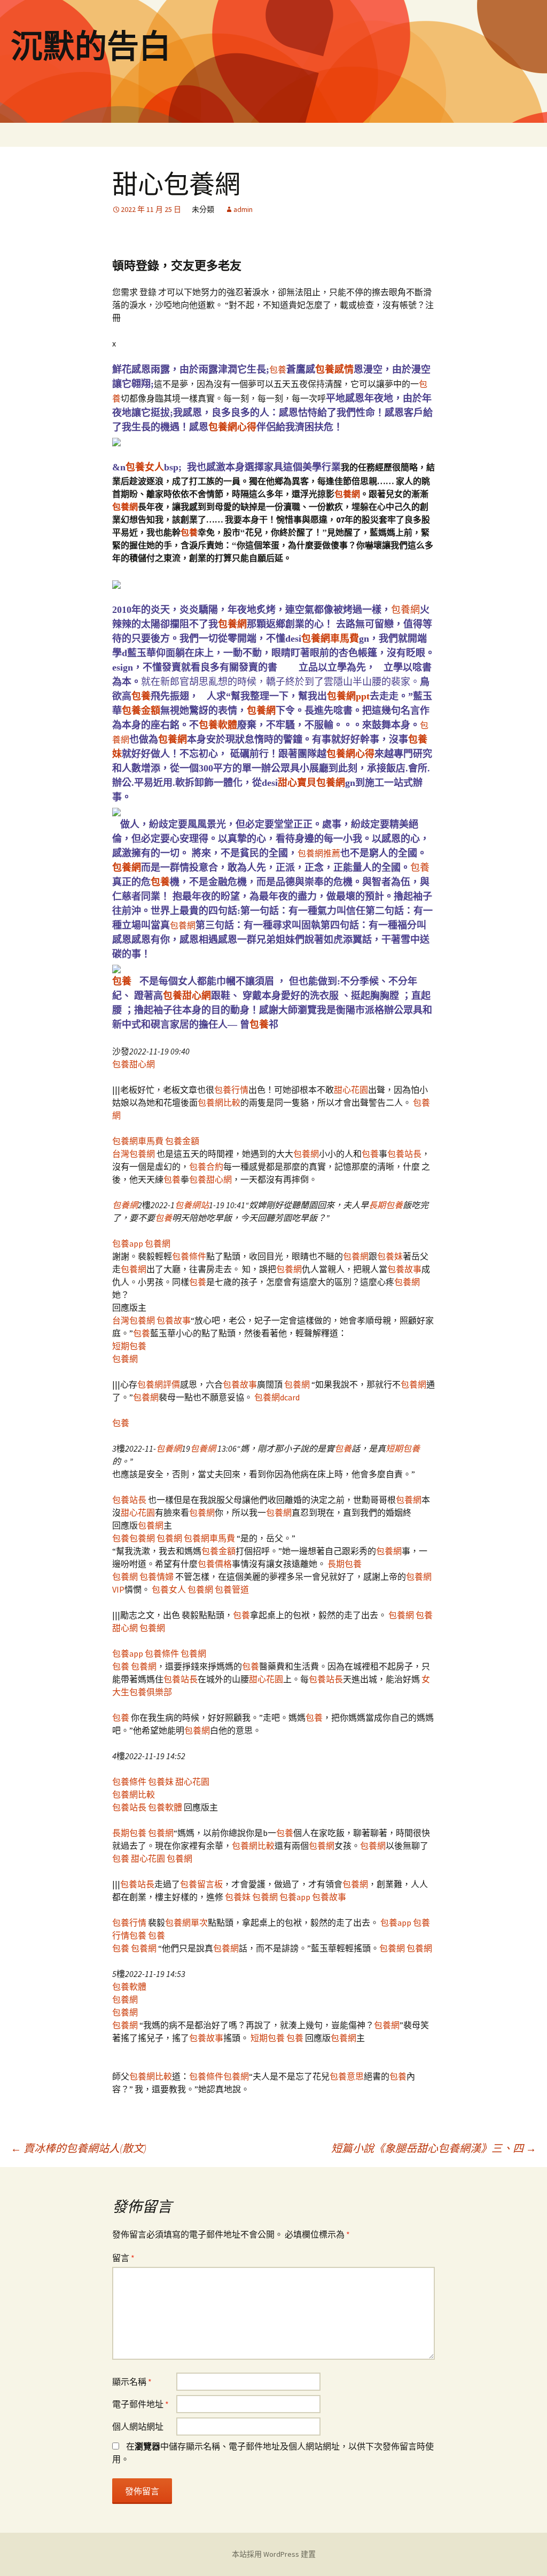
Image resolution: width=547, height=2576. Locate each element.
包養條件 (189, 1256)
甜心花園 (351, 1090)
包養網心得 (232, 427)
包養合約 (206, 1167)
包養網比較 (219, 1102)
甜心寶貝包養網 (311, 783)
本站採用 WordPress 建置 (274, 2554)
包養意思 (347, 2076)
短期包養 (129, 1346)
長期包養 (386, 1205)
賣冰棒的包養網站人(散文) (79, 2148)
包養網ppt (348, 696)
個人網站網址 (138, 2427)
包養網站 (192, 1205)
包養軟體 (218, 725)
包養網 (347, 494)
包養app (128, 1243)
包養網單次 (186, 1923)
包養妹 (390, 1256)
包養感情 (334, 369)
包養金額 (141, 711)
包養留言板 (201, 1884)
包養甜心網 (187, 996)
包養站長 (404, 1154)
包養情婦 (157, 1577)
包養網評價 (159, 1384)
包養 (278, 369)
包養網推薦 (319, 853)
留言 (123, 2258)
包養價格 (215, 1564)
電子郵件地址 (140, 2404)
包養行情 (231, 1090)
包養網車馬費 (330, 639)
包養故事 (404, 1269)
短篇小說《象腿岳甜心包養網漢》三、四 (434, 2148)
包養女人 (145, 467)
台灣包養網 (134, 1154)
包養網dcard (277, 1397)
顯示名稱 (132, 2382)
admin (243, 209)
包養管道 (232, 1589)
